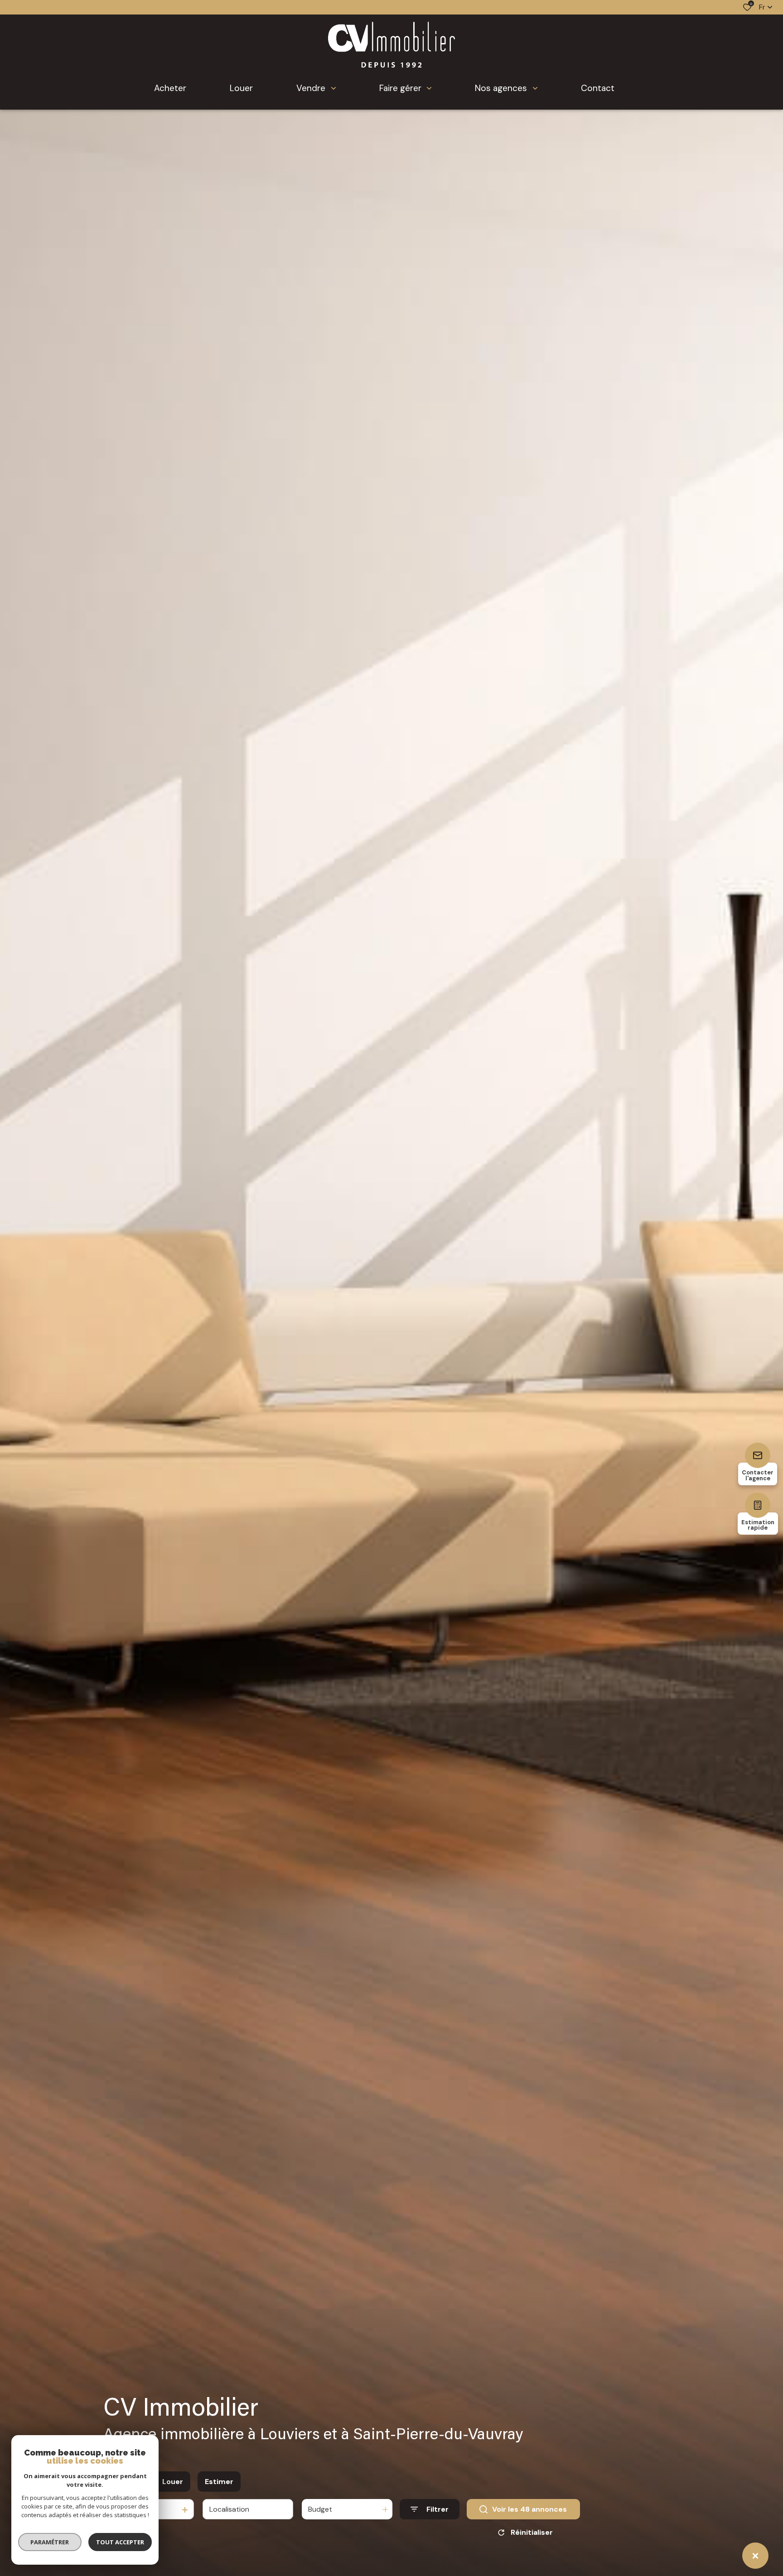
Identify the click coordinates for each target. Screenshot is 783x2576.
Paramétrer (50, 2542)
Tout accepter (120, 2542)
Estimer (219, 2482)
